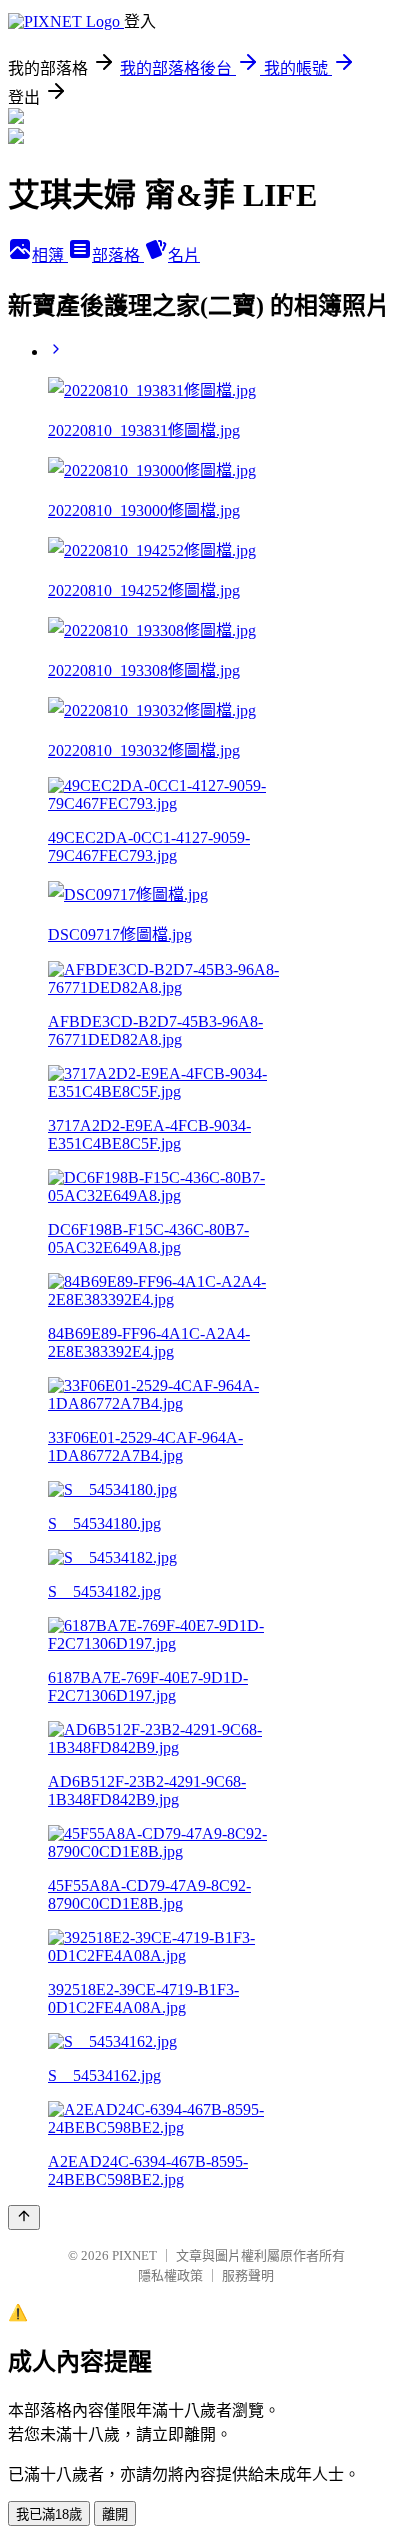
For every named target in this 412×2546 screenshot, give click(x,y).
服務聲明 (248, 2275)
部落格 (118, 255)
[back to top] (24, 2217)
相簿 (50, 255)
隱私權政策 (170, 2275)
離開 (115, 2514)
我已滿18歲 (49, 2514)
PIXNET (134, 2255)
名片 (184, 255)
